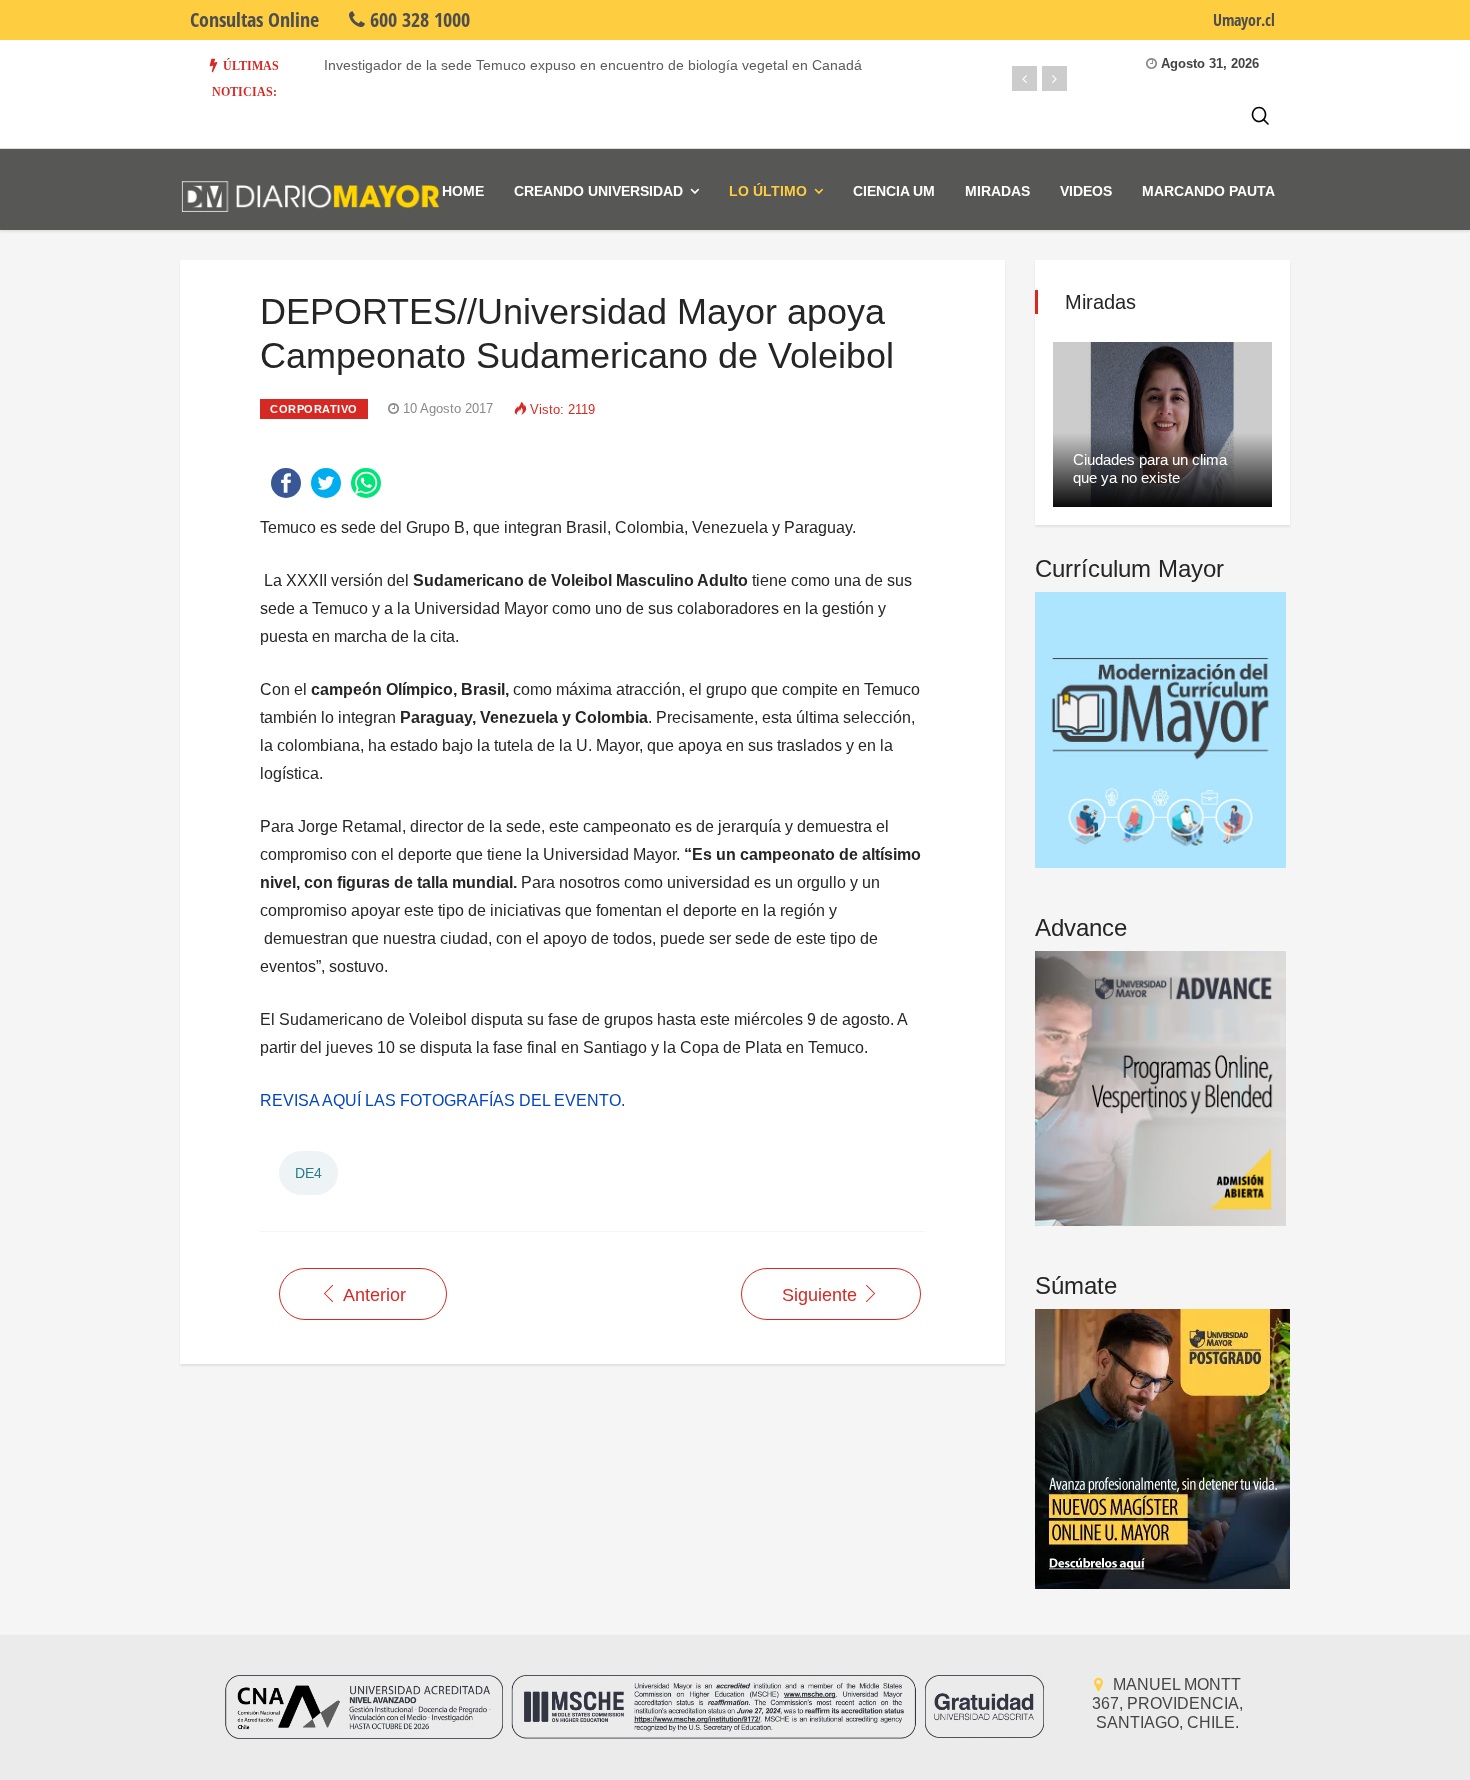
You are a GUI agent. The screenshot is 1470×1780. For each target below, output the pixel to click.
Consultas (254, 19)
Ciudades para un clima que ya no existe (1150, 468)
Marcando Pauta (1208, 191)
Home (463, 191)
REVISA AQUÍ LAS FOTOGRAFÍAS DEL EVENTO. (442, 1100)
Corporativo (314, 409)
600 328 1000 (417, 19)
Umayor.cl (1244, 20)
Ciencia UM (894, 191)
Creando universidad (598, 191)
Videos (1086, 191)
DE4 (308, 1173)
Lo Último (768, 191)
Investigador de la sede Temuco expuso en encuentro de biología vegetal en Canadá (593, 65)
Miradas (997, 191)
